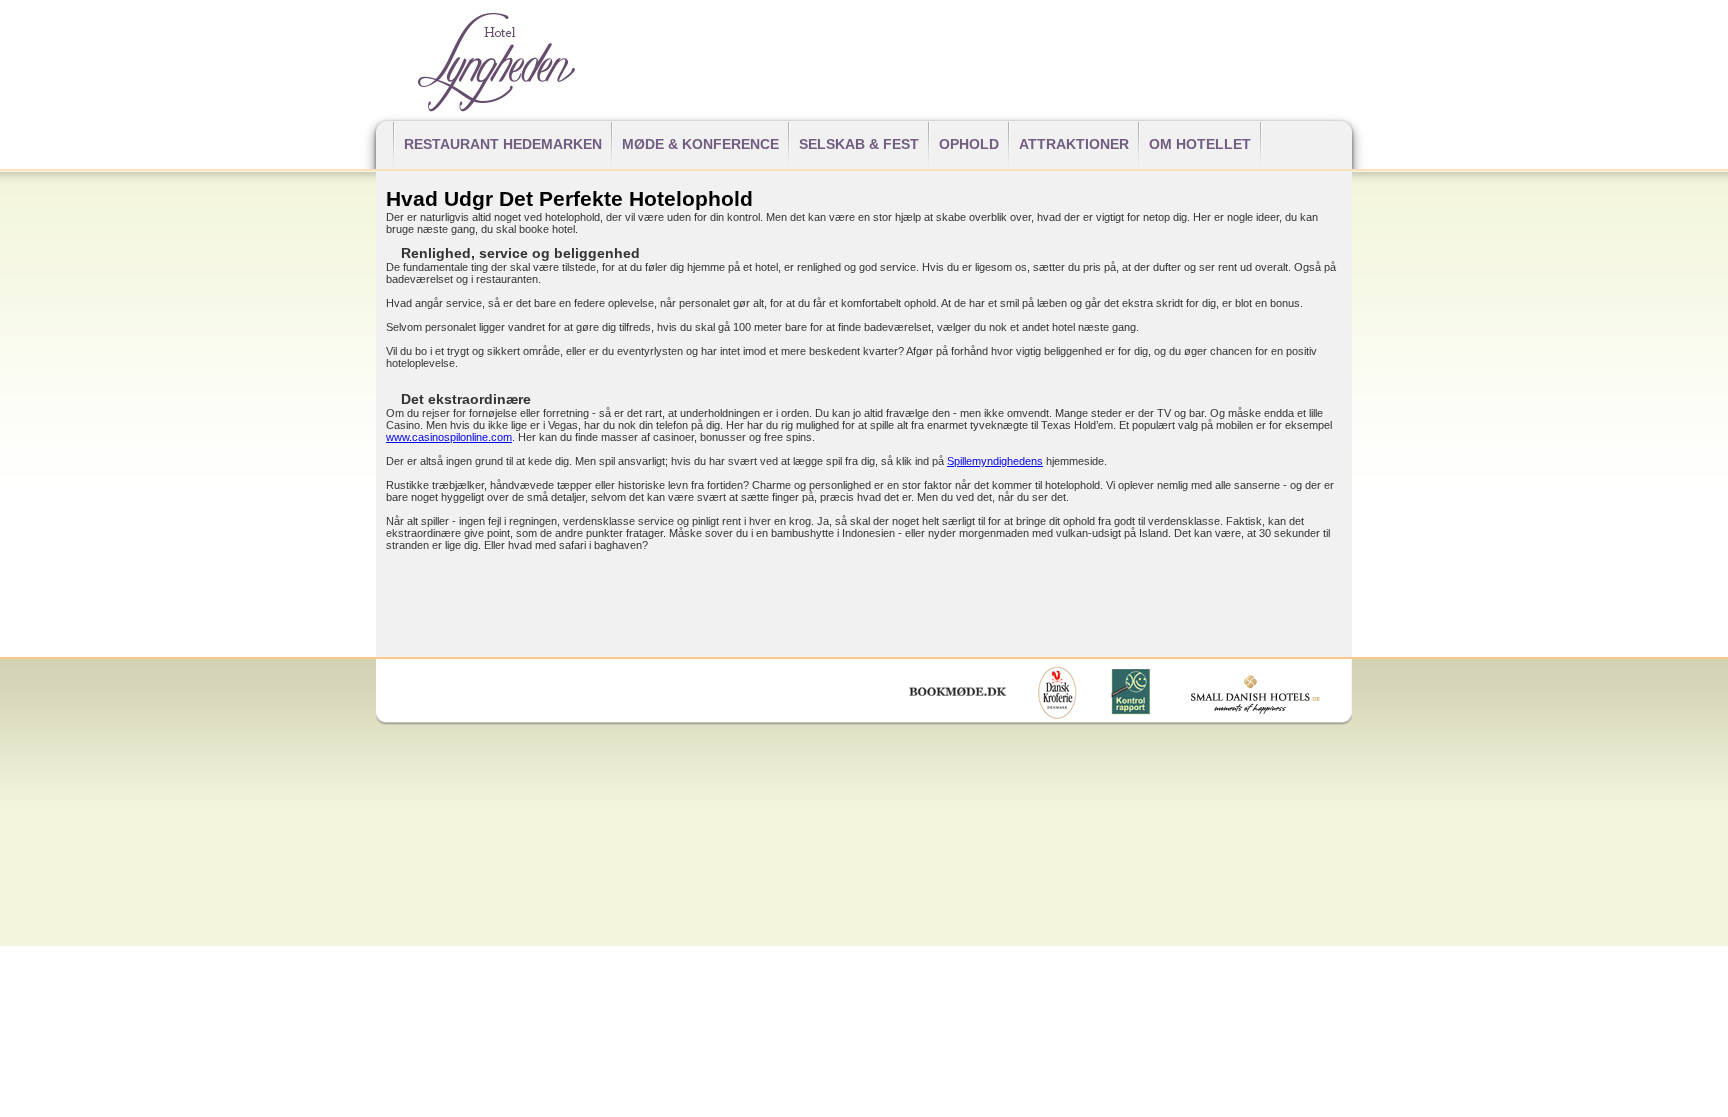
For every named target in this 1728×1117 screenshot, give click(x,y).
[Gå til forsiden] (495, 106)
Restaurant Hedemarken (503, 144)
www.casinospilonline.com (449, 437)
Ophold (969, 144)
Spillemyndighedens (995, 461)
